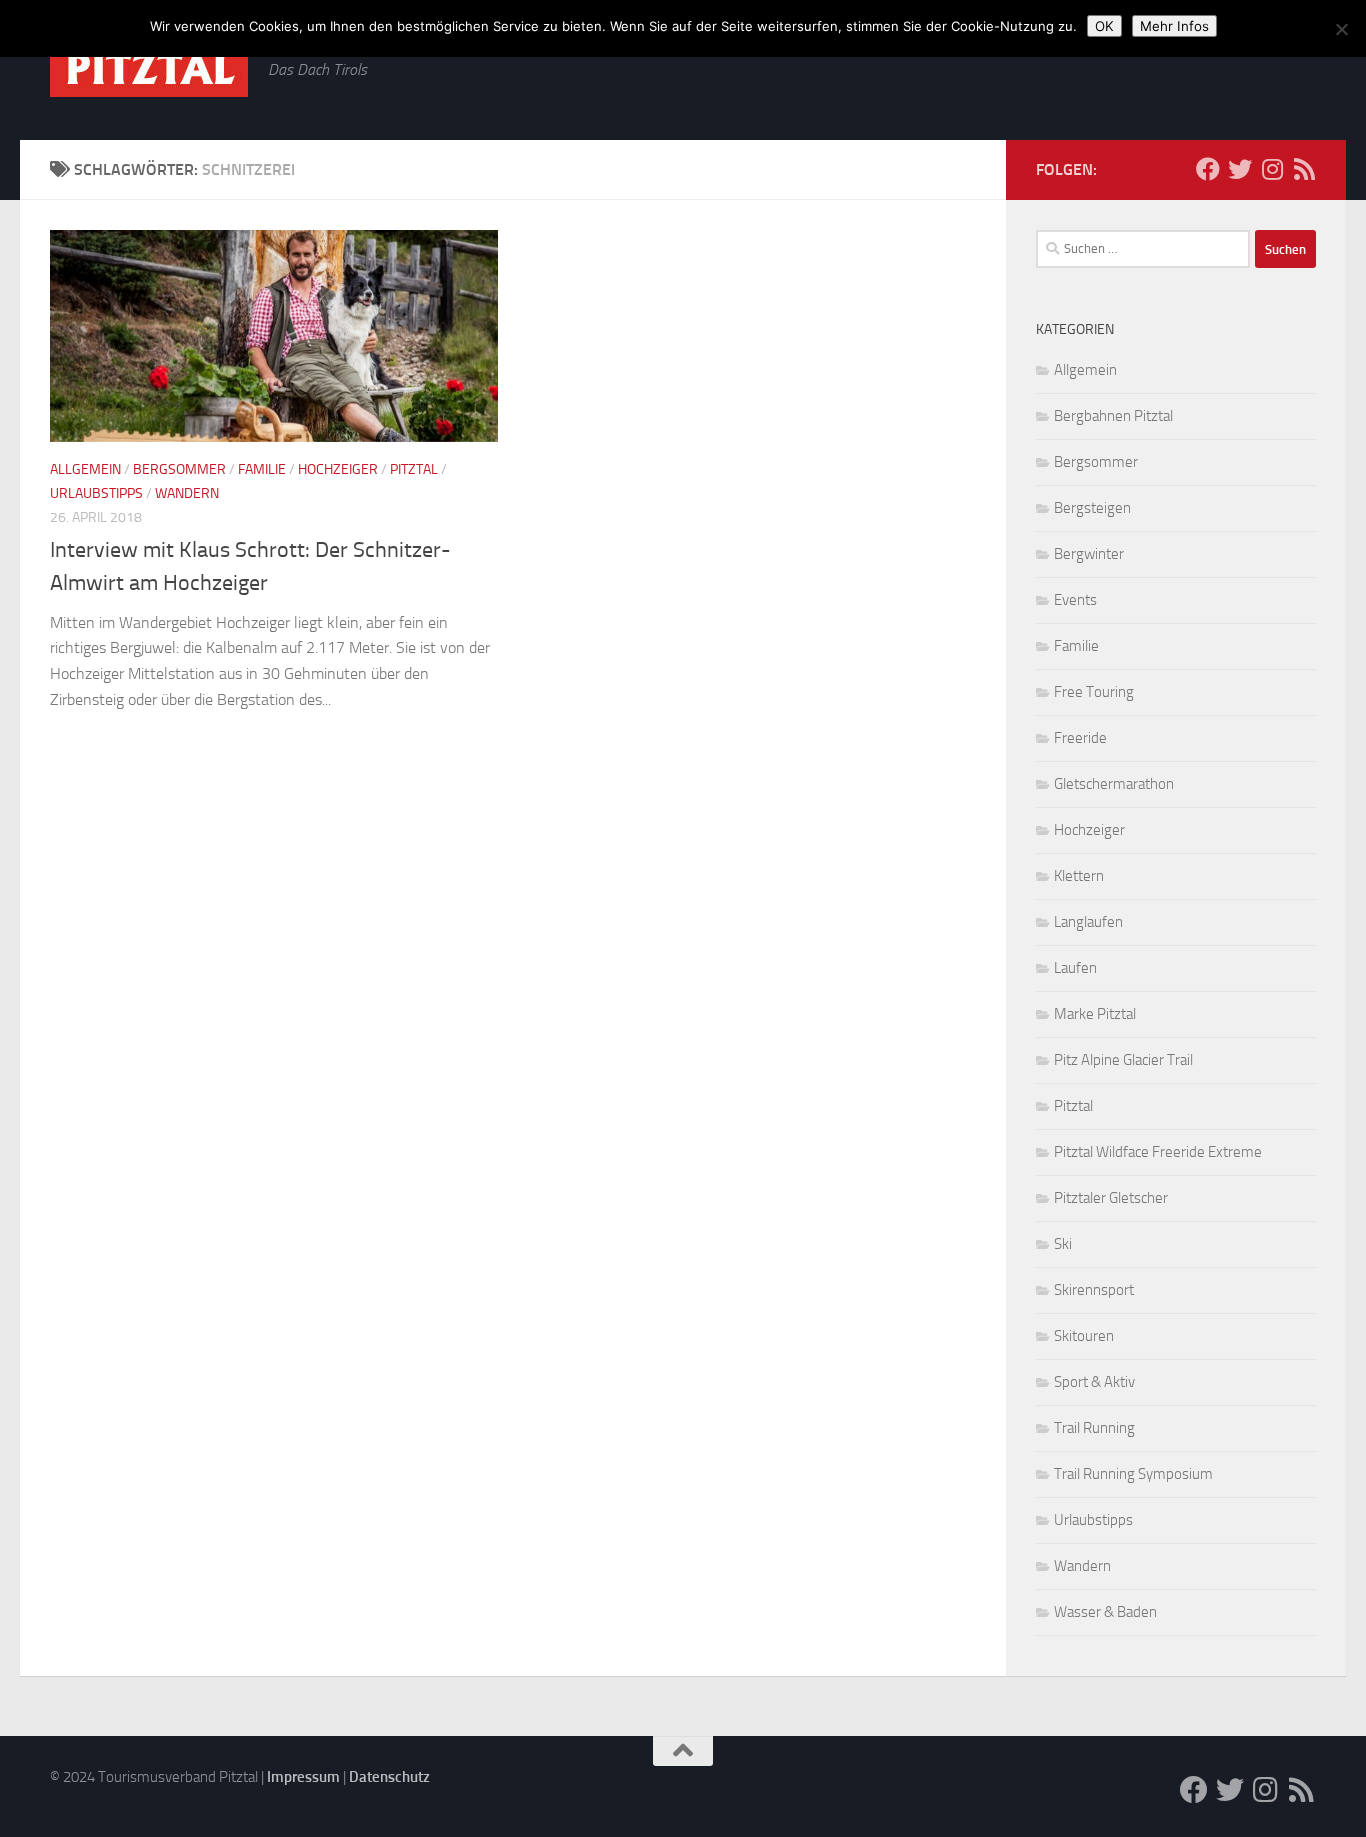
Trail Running (1094, 1428)
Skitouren (1084, 1336)
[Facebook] (1208, 169)
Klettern (1079, 876)
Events (1075, 600)
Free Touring (1094, 692)
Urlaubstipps (96, 493)
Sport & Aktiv (1094, 1382)
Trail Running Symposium (1133, 1474)
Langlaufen (1088, 922)
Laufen (1075, 968)
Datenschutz (389, 1777)
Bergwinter (1089, 554)
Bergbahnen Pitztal (1113, 416)
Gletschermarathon (1114, 784)
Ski (1063, 1244)
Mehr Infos (1174, 26)
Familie (262, 469)
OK (1104, 26)
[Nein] (1341, 29)
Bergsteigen (1092, 508)
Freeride (1080, 738)
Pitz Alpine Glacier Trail (1123, 1060)
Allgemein (85, 469)
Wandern (187, 493)
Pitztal (414, 469)
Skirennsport (1094, 1290)
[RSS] (1304, 169)
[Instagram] (1272, 169)
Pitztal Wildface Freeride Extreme (1158, 1152)
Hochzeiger (338, 469)
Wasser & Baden (1105, 1612)
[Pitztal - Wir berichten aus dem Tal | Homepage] (149, 68)
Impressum (303, 1777)
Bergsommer (179, 469)
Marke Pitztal (1095, 1014)
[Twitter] (1240, 169)
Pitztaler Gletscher (1111, 1198)
